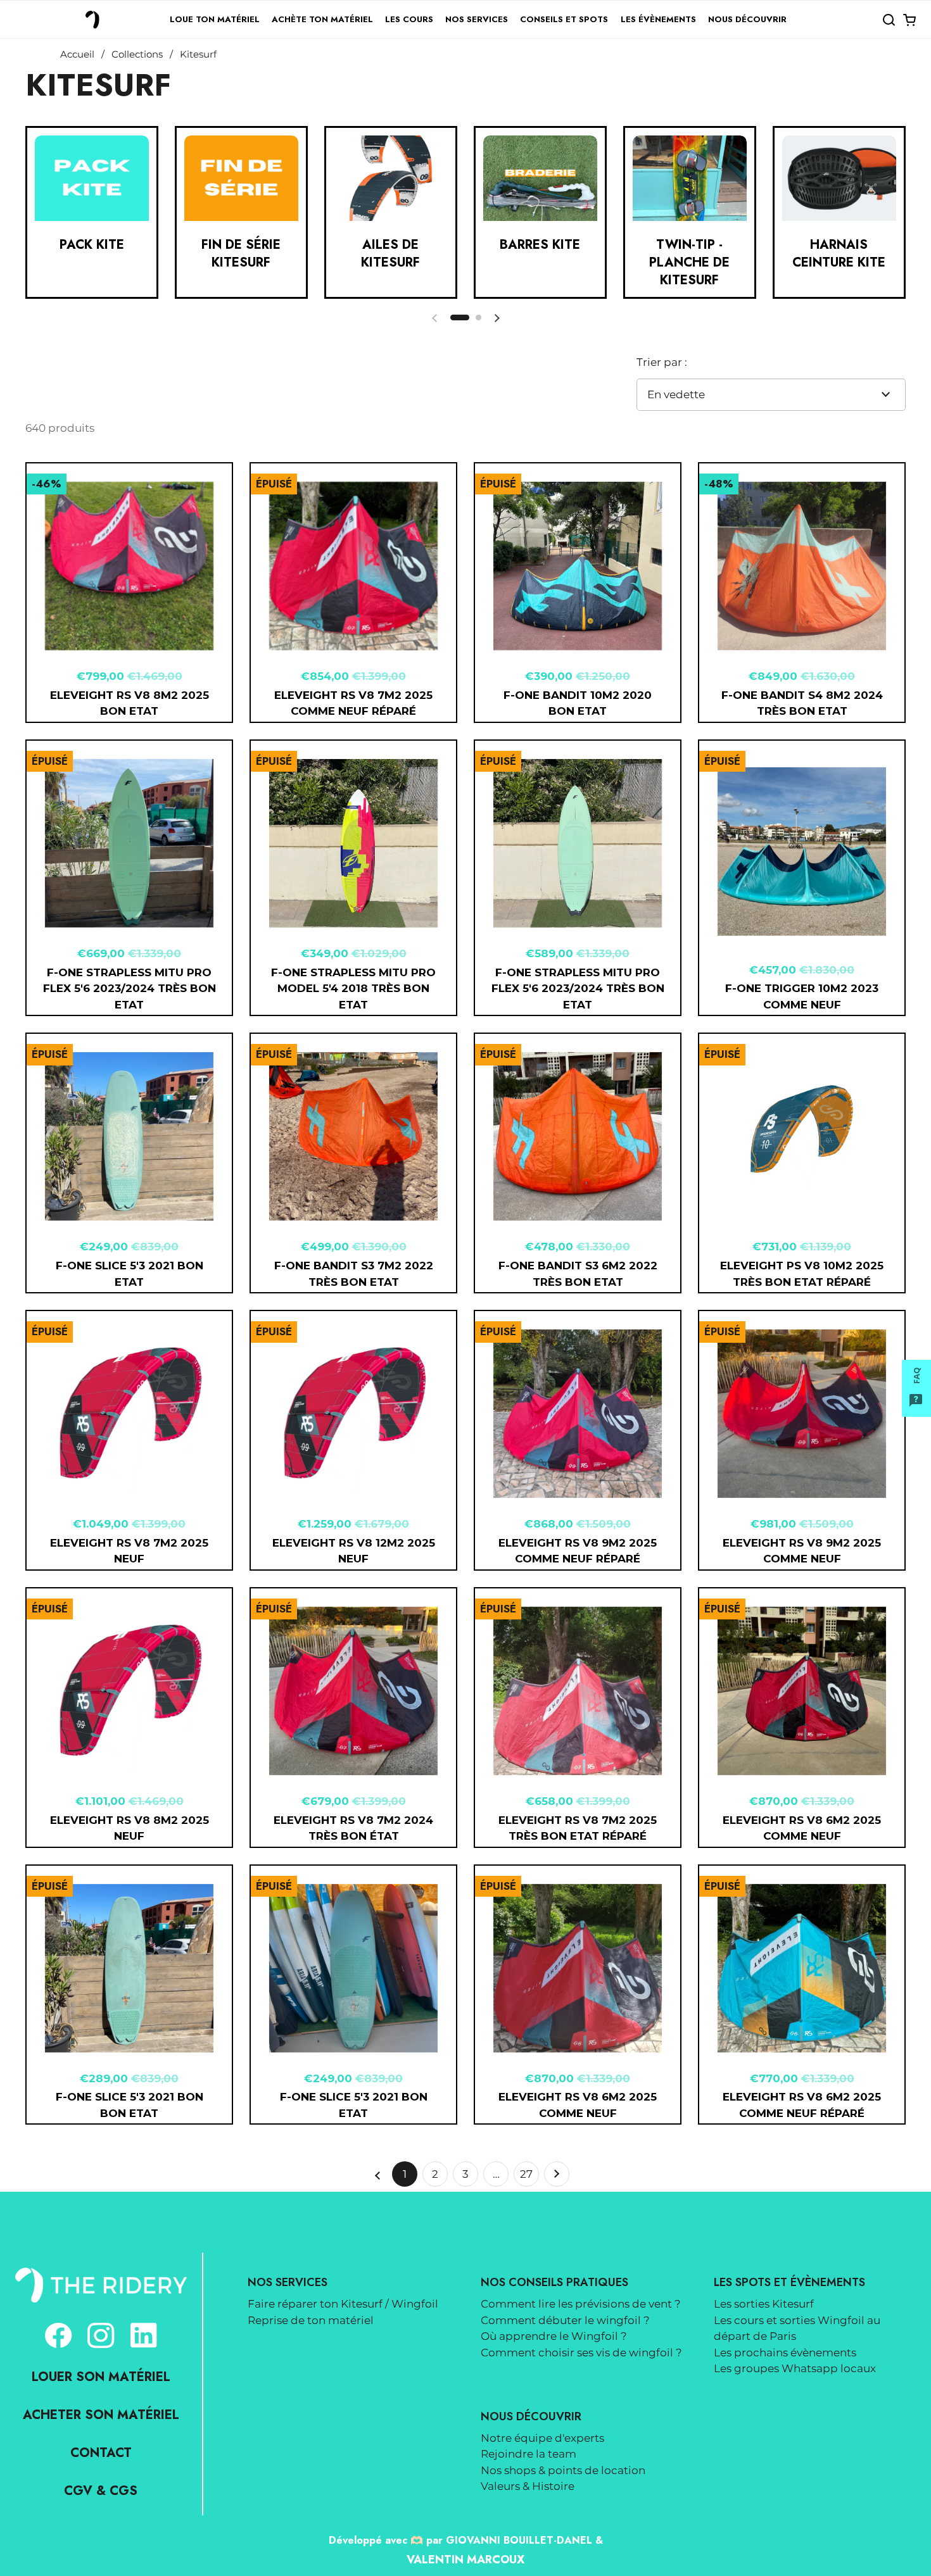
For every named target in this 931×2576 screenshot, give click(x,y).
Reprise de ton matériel (311, 2320)
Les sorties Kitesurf (764, 2304)
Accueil (77, 54)
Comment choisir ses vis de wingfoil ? (581, 2353)
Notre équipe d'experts (542, 2438)
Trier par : (662, 362)
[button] (889, 20)
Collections (137, 54)
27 (529, 2177)
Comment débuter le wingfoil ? (565, 2320)
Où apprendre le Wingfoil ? (554, 2336)
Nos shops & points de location (563, 2470)
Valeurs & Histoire (528, 2486)
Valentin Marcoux (465, 2560)
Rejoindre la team (529, 2454)
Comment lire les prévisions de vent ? (581, 2304)
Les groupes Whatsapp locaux (795, 2368)
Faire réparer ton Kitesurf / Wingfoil (343, 2304)
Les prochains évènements (785, 2353)
